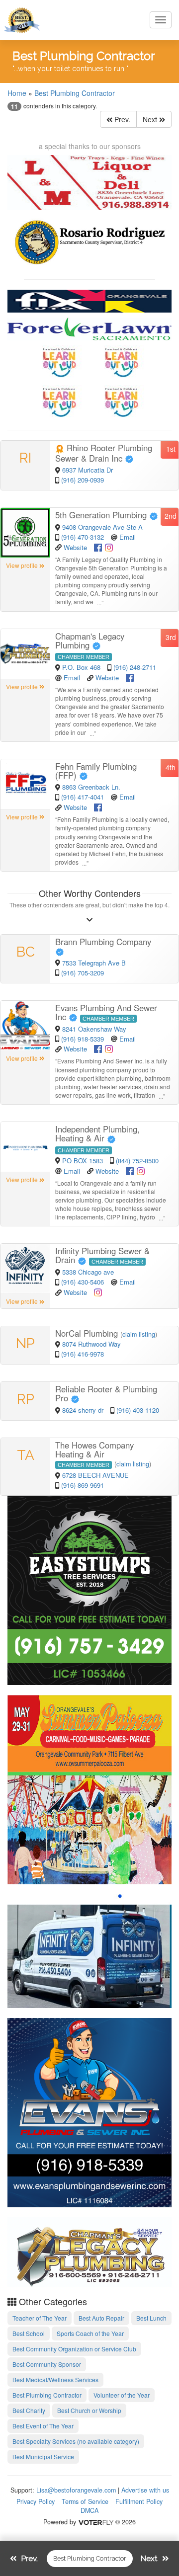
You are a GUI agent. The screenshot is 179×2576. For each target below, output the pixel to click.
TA (26, 1455)
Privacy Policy (36, 2501)
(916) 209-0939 (83, 480)
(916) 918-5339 (83, 1039)
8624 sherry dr (84, 1410)
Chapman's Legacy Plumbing (90, 641)
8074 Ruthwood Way (91, 1344)
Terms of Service (85, 2501)
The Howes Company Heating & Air (94, 1449)
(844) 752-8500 (137, 1161)
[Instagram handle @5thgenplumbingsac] (109, 546)
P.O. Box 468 (82, 667)
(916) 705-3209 (83, 973)
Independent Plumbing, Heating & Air (97, 1133)
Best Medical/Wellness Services (55, 2379)
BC (26, 952)
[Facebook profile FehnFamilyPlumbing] (98, 806)
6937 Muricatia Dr (88, 470)
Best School (29, 2333)
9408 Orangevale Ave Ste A (102, 527)
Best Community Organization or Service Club (74, 2349)
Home (17, 93)
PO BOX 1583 (84, 1161)
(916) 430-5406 (83, 1282)
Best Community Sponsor (47, 2364)
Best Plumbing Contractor (75, 93)
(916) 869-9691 (83, 1485)
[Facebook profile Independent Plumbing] (130, 1170)
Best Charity (29, 2410)
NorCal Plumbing (88, 1333)
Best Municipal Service (43, 2456)
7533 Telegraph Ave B (94, 963)
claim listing (139, 1334)
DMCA (89, 2510)
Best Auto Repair (101, 2318)
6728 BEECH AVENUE (95, 1475)
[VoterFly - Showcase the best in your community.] (95, 2522)
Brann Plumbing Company (104, 942)
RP (26, 1399)
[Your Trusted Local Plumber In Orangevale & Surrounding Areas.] (89, 2111)
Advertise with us (145, 2490)
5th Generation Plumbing (102, 515)
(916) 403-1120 (138, 1410)
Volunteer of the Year (122, 2395)
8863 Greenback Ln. (91, 787)
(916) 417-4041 (83, 797)
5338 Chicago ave (88, 1272)
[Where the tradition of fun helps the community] (89, 1788)
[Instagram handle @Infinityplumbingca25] (98, 1291)
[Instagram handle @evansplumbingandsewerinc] (109, 1048)
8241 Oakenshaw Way (94, 1029)
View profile (23, 565)
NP (25, 1343)
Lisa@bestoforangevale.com (76, 2490)
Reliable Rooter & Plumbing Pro (106, 1393)
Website (75, 547)
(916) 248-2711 (135, 667)
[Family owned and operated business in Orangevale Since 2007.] (89, 2251)
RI (25, 458)
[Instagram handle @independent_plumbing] (141, 1170)
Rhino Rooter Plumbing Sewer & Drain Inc (104, 453)
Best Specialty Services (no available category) (76, 2441)
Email (128, 537)
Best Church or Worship (89, 2410)
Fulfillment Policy (139, 2501)
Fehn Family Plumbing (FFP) (96, 771)
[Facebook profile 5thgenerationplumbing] (98, 546)
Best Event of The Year (43, 2426)
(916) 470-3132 (83, 537)
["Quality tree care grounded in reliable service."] (89, 1589)
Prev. (121, 119)
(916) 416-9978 (83, 1354)
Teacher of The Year (40, 2318)
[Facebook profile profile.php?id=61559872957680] (98, 1048)
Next (151, 119)
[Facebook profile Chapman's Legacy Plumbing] (130, 677)
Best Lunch (151, 2318)
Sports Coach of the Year (90, 2333)
